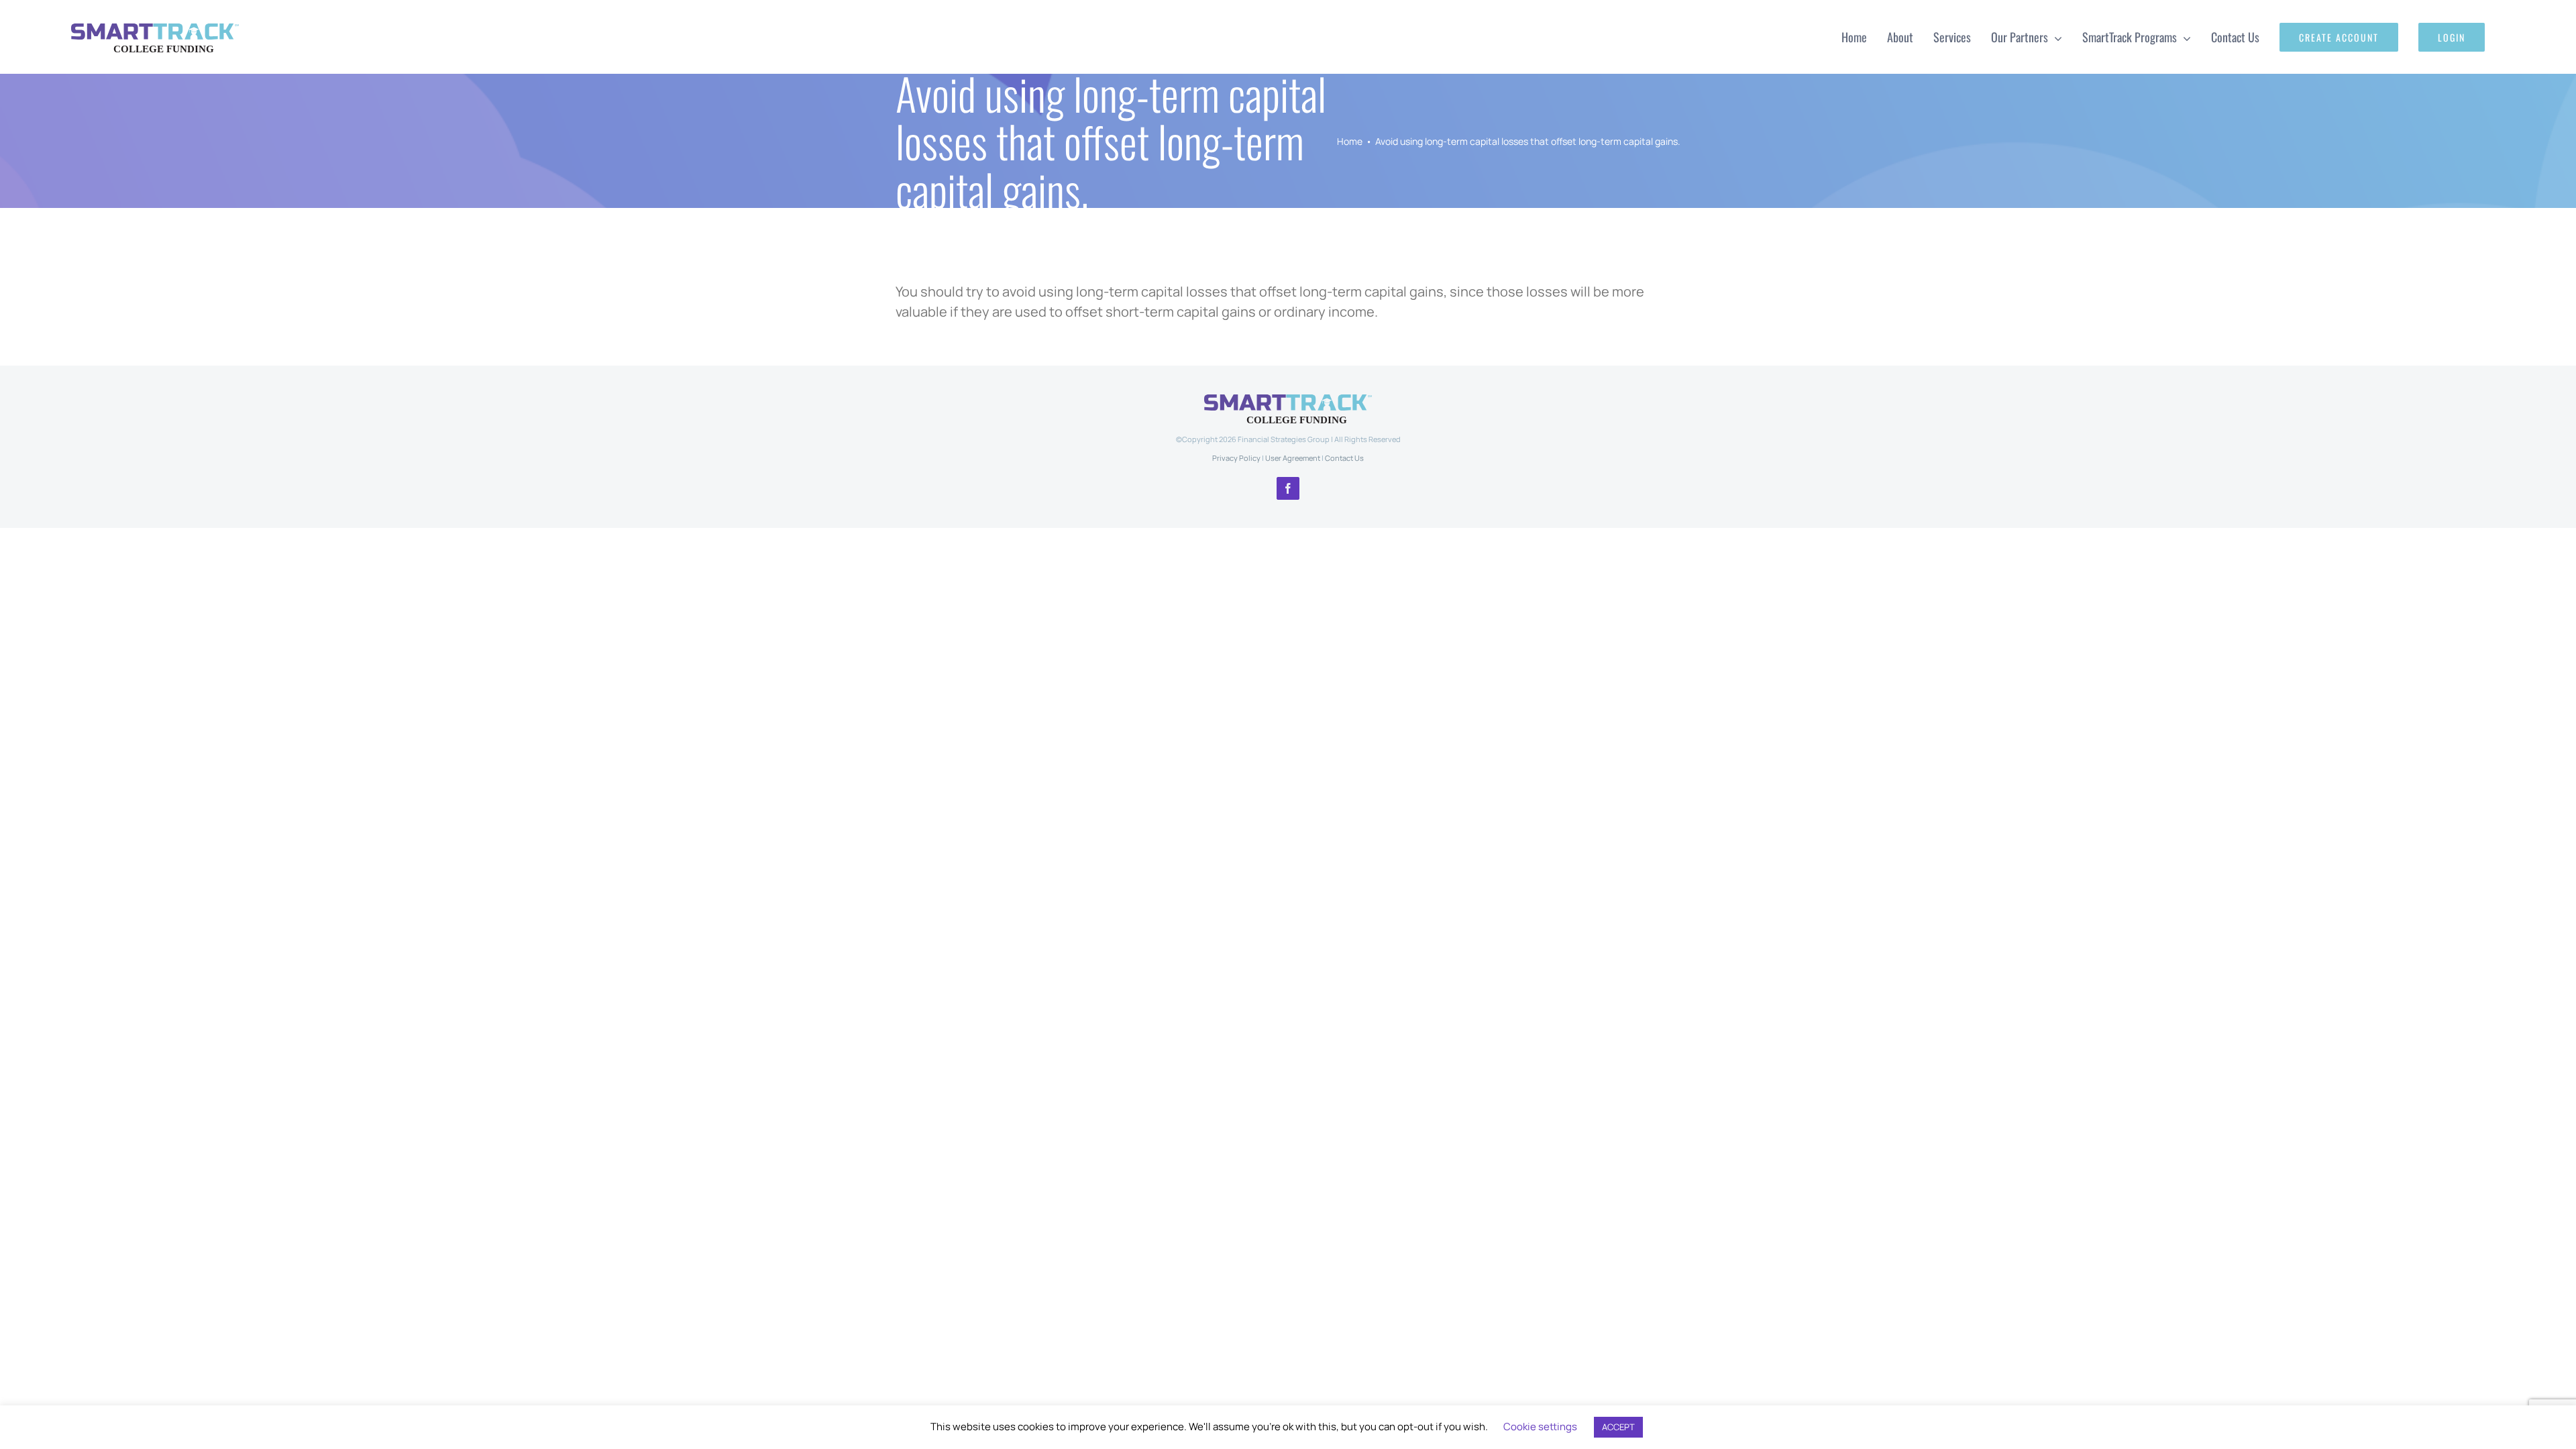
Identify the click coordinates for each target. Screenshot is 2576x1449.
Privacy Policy (1236, 458)
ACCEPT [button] (1618, 1427)
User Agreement (1293, 458)
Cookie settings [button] (1540, 1427)
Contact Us (1344, 458)
